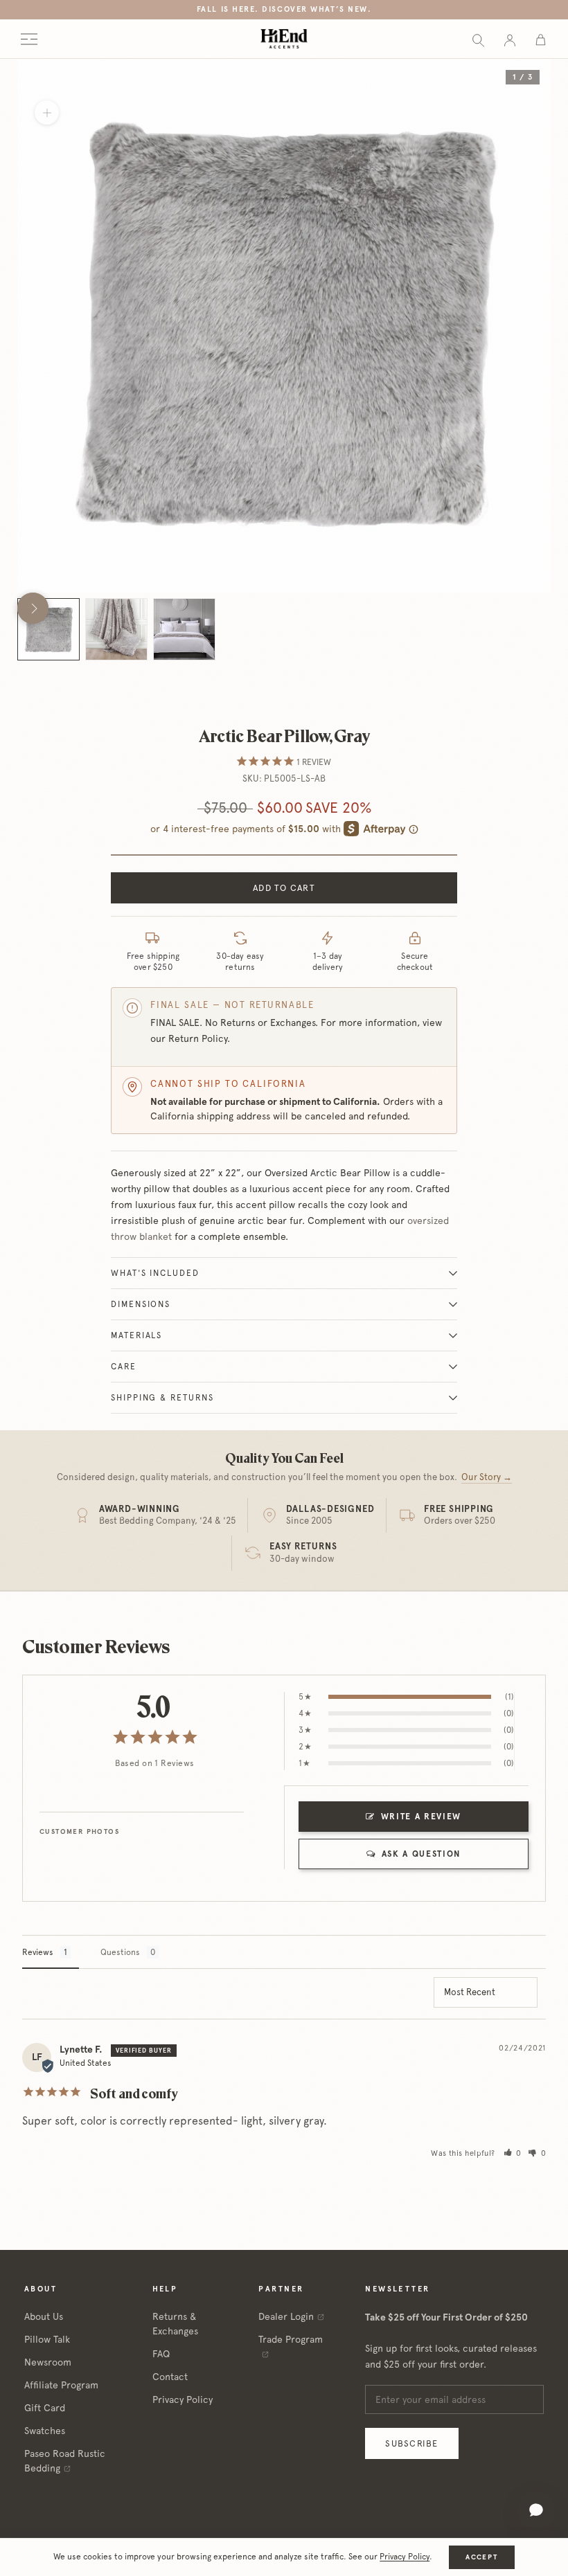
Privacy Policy (183, 2399)
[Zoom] (47, 112)
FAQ (161, 2354)
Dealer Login (286, 2316)
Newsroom (48, 2362)
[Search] (478, 39)
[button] (513, 2153)
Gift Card (45, 2408)
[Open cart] (541, 39)
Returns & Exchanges (175, 2324)
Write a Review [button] (421, 1817)
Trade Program (291, 2339)
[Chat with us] (536, 2510)
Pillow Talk (47, 2339)
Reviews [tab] (38, 1952)
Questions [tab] (120, 1952)
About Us (44, 2316)
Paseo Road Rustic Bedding (65, 2461)
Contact (170, 2377)
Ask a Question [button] (421, 1854)
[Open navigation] (29, 39)
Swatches (45, 2431)
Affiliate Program (61, 2385)
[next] (33, 608)
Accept (481, 2557)
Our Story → (487, 1477)
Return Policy (198, 1038)
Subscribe (411, 2443)
